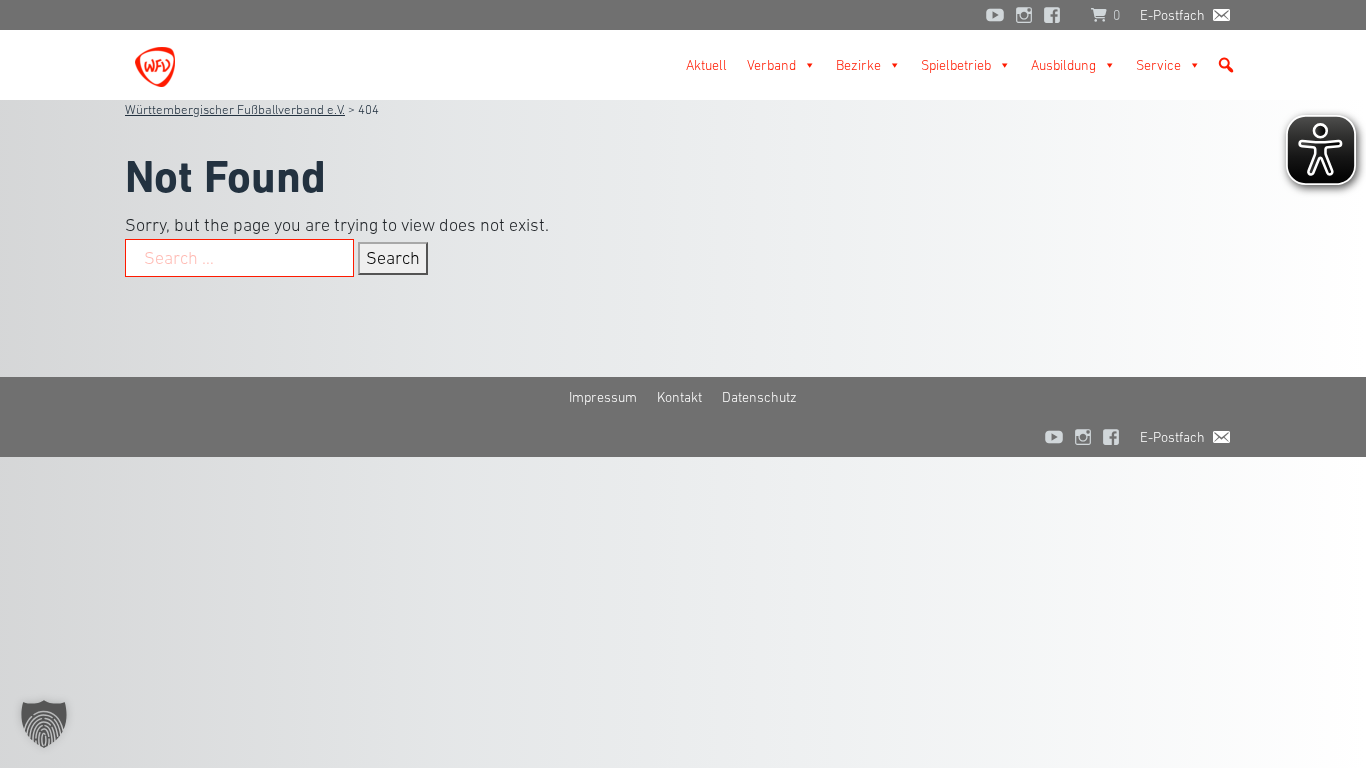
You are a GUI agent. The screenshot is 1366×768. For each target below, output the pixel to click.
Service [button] (1158, 65)
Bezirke (858, 65)
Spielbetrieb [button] (956, 65)
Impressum (603, 397)
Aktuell (706, 65)
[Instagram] (1024, 15)
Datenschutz (759, 397)
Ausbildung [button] (1063, 65)
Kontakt (679, 397)
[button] (1226, 65)
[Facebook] (1057, 15)
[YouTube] (995, 15)
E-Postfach (1172, 15)
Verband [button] (771, 65)
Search (393, 258)
